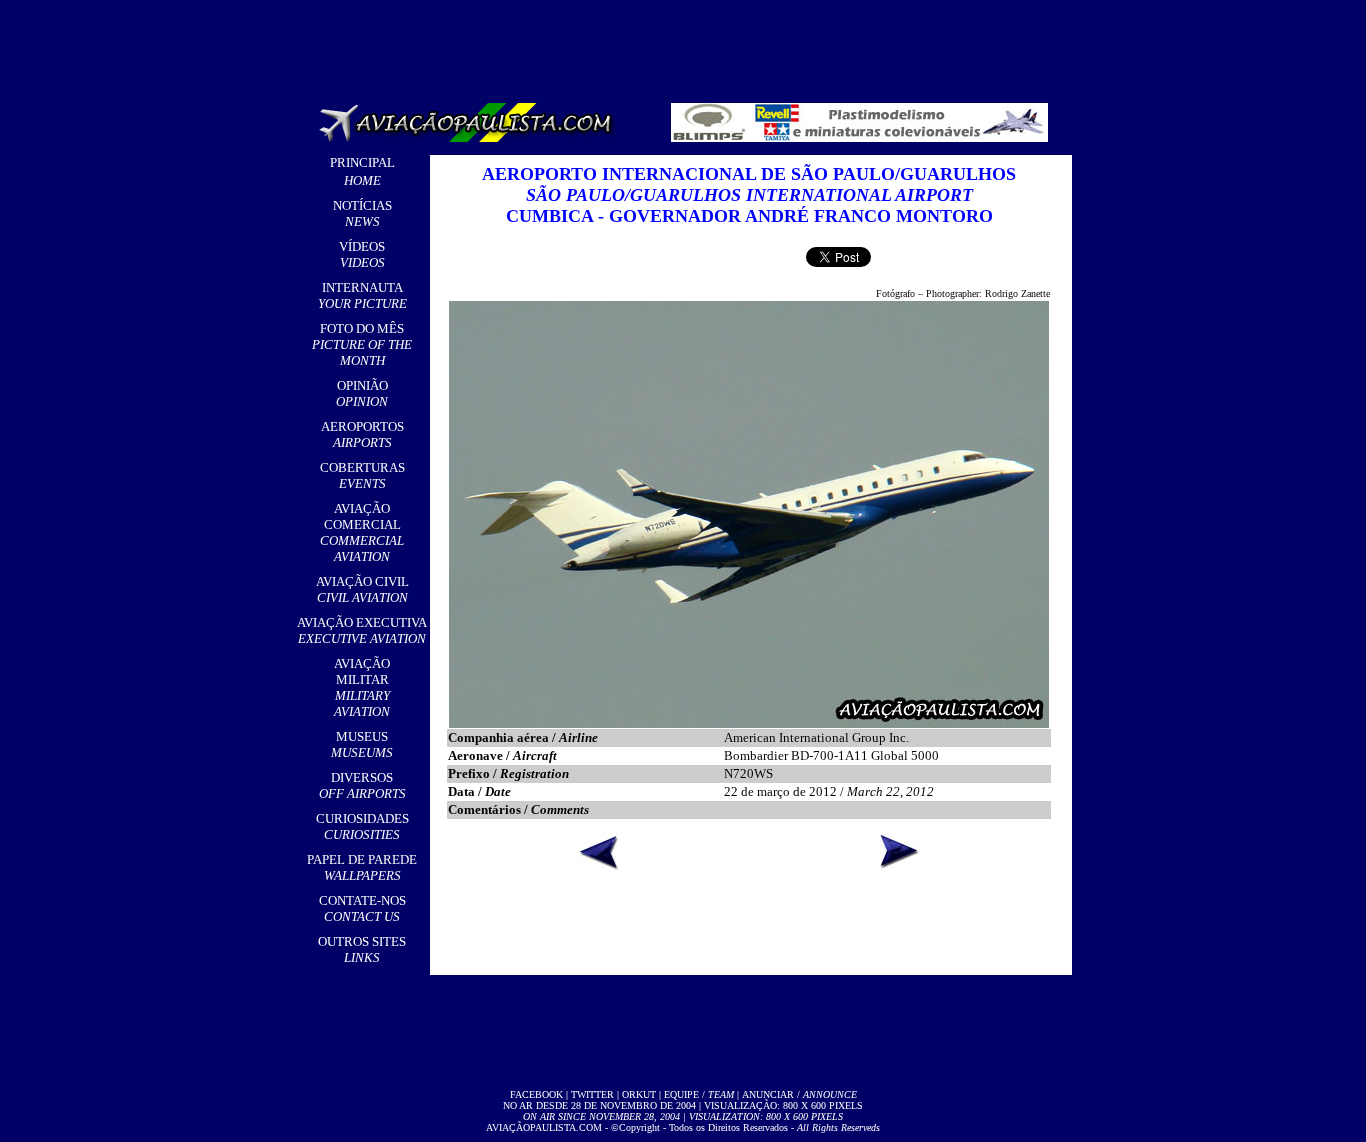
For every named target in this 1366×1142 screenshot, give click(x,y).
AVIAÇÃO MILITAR (362, 687)
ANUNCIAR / (799, 1094)
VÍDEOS (362, 254)
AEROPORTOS (362, 434)
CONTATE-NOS (362, 908)
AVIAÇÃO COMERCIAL (362, 532)
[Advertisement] (687, 45)
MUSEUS (362, 744)
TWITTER (592, 1094)
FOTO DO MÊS (362, 344)
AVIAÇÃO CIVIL (362, 589)
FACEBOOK (536, 1094)
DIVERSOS (362, 785)
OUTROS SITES (362, 949)
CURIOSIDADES (362, 826)
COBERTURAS (362, 475)
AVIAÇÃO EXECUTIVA (362, 630)
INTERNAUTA (362, 295)
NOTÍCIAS (362, 213)
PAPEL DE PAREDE (362, 867)
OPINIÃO (362, 393)
